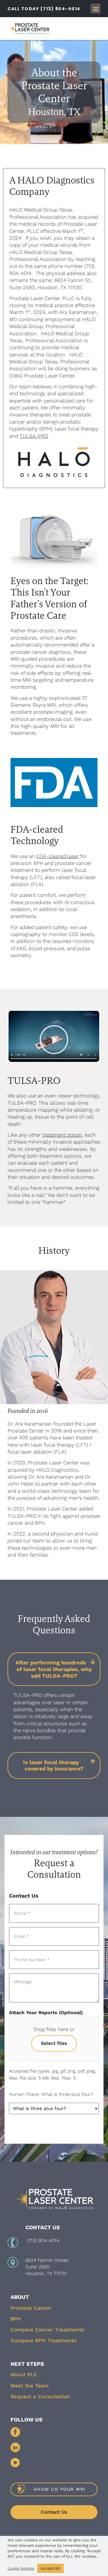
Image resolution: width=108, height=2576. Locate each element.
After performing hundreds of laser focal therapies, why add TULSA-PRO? (54, 1669)
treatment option (62, 1135)
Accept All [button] (50, 2568)
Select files (54, 2043)
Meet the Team (30, 2386)
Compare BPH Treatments (43, 2340)
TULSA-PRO (34, 436)
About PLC (24, 2374)
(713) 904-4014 (43, 2241)
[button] (96, 9)
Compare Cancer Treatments (47, 2330)
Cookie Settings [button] (21, 2568)
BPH (16, 2319)
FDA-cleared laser (57, 856)
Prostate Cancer (31, 2308)
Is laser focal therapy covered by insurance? (53, 1765)
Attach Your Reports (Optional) (46, 2013)
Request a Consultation (40, 2396)
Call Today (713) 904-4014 (44, 9)
